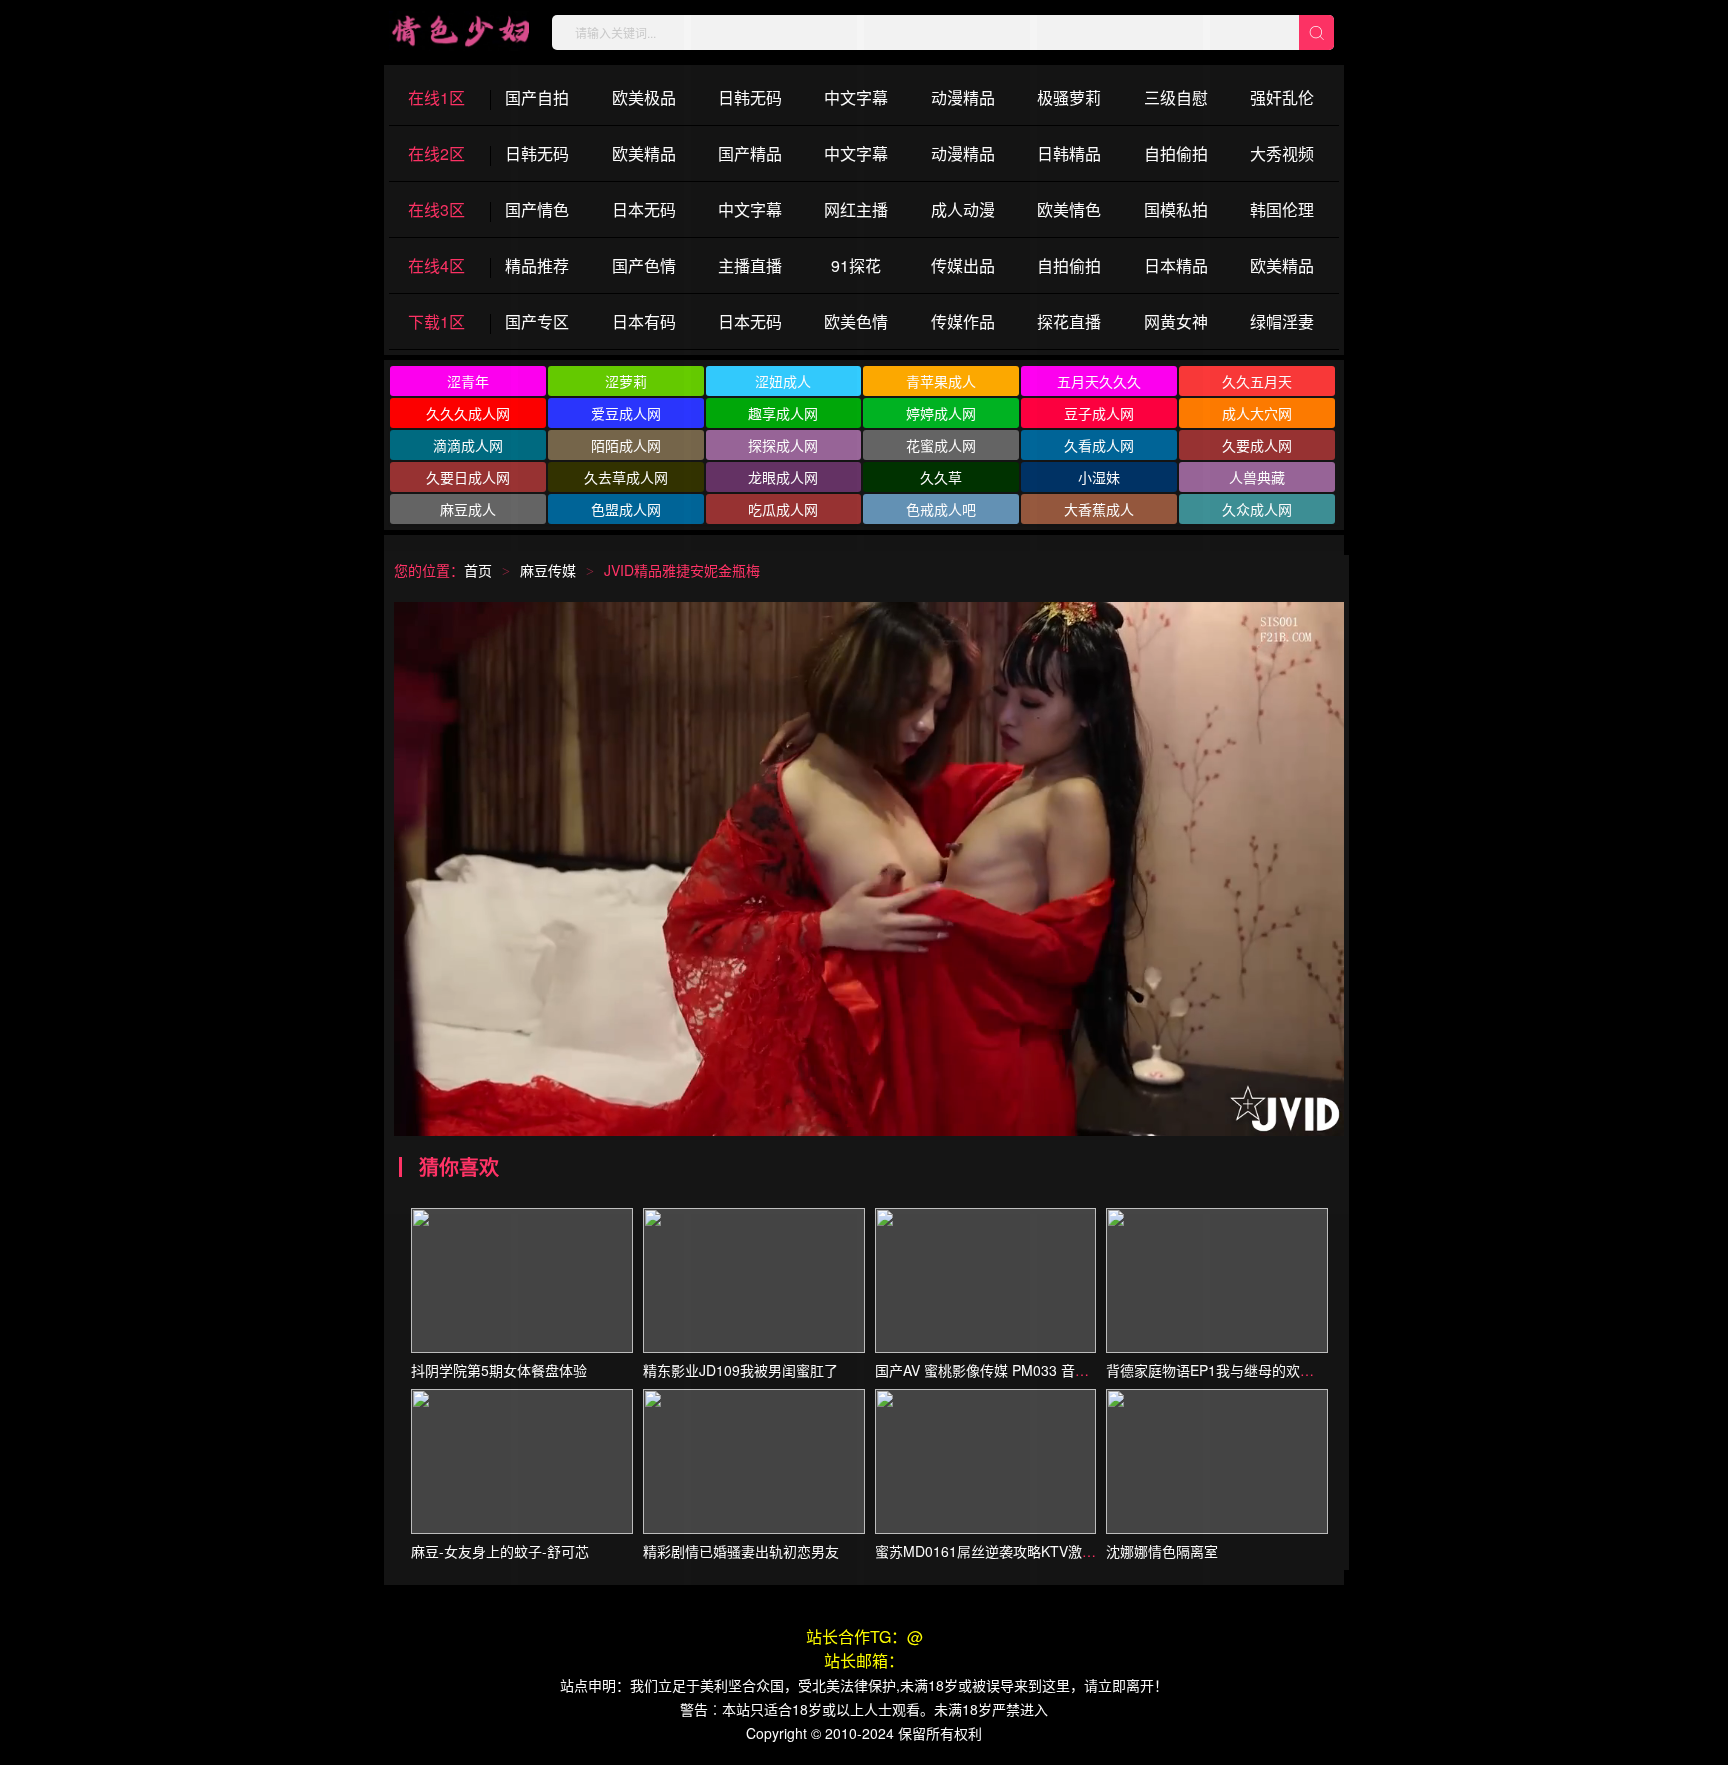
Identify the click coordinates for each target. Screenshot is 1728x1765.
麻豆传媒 (548, 570)
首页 (478, 570)
